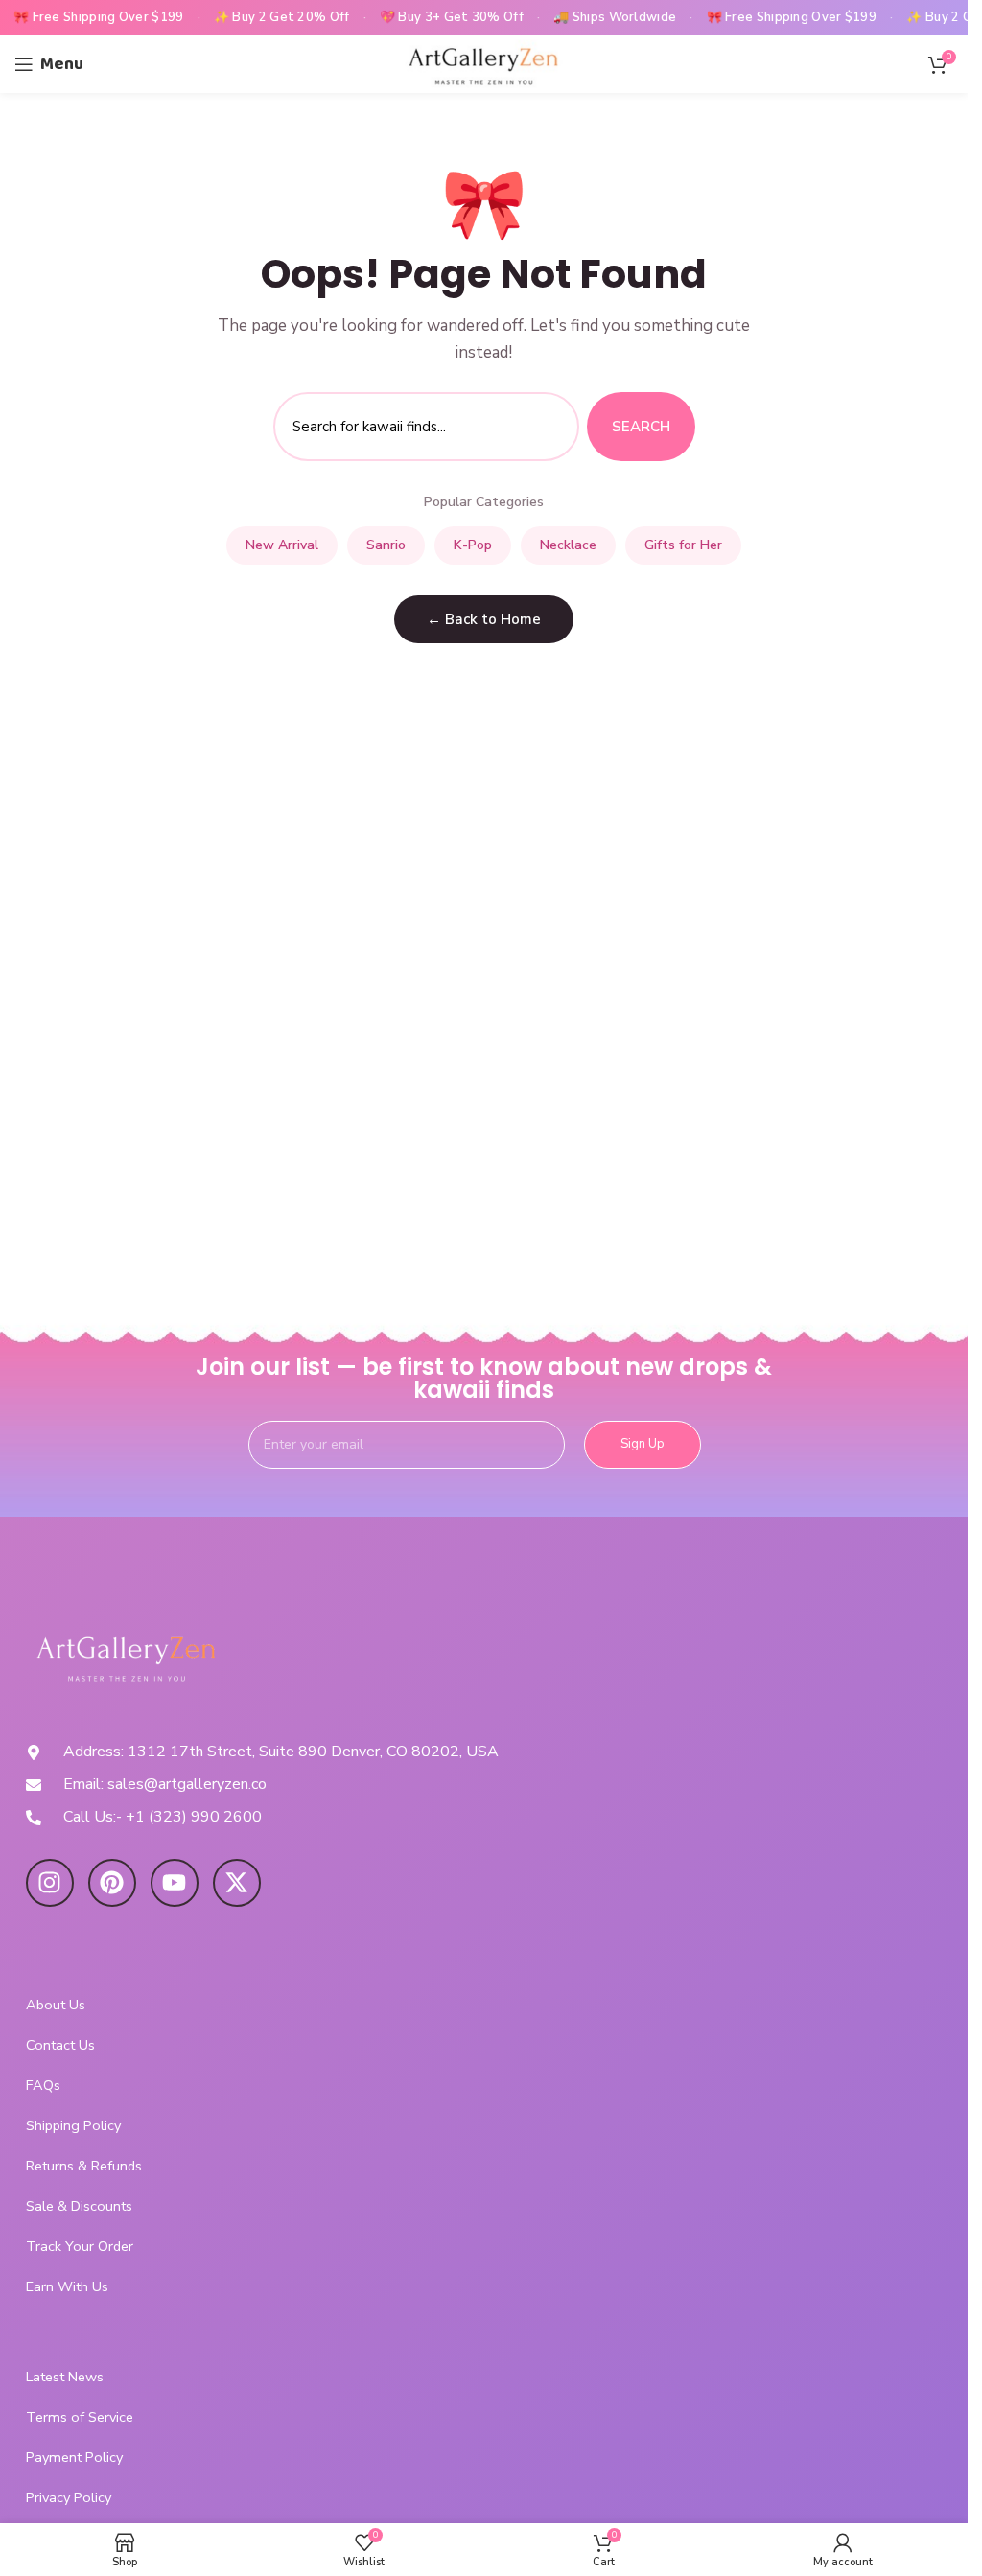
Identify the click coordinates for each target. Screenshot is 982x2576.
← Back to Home (484, 619)
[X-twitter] (237, 1883)
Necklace (568, 545)
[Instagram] (50, 1883)
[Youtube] (175, 1883)
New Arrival (282, 545)
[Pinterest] (112, 1883)
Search (641, 427)
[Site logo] (484, 63)
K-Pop (473, 545)
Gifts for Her (683, 545)
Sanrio (386, 545)
